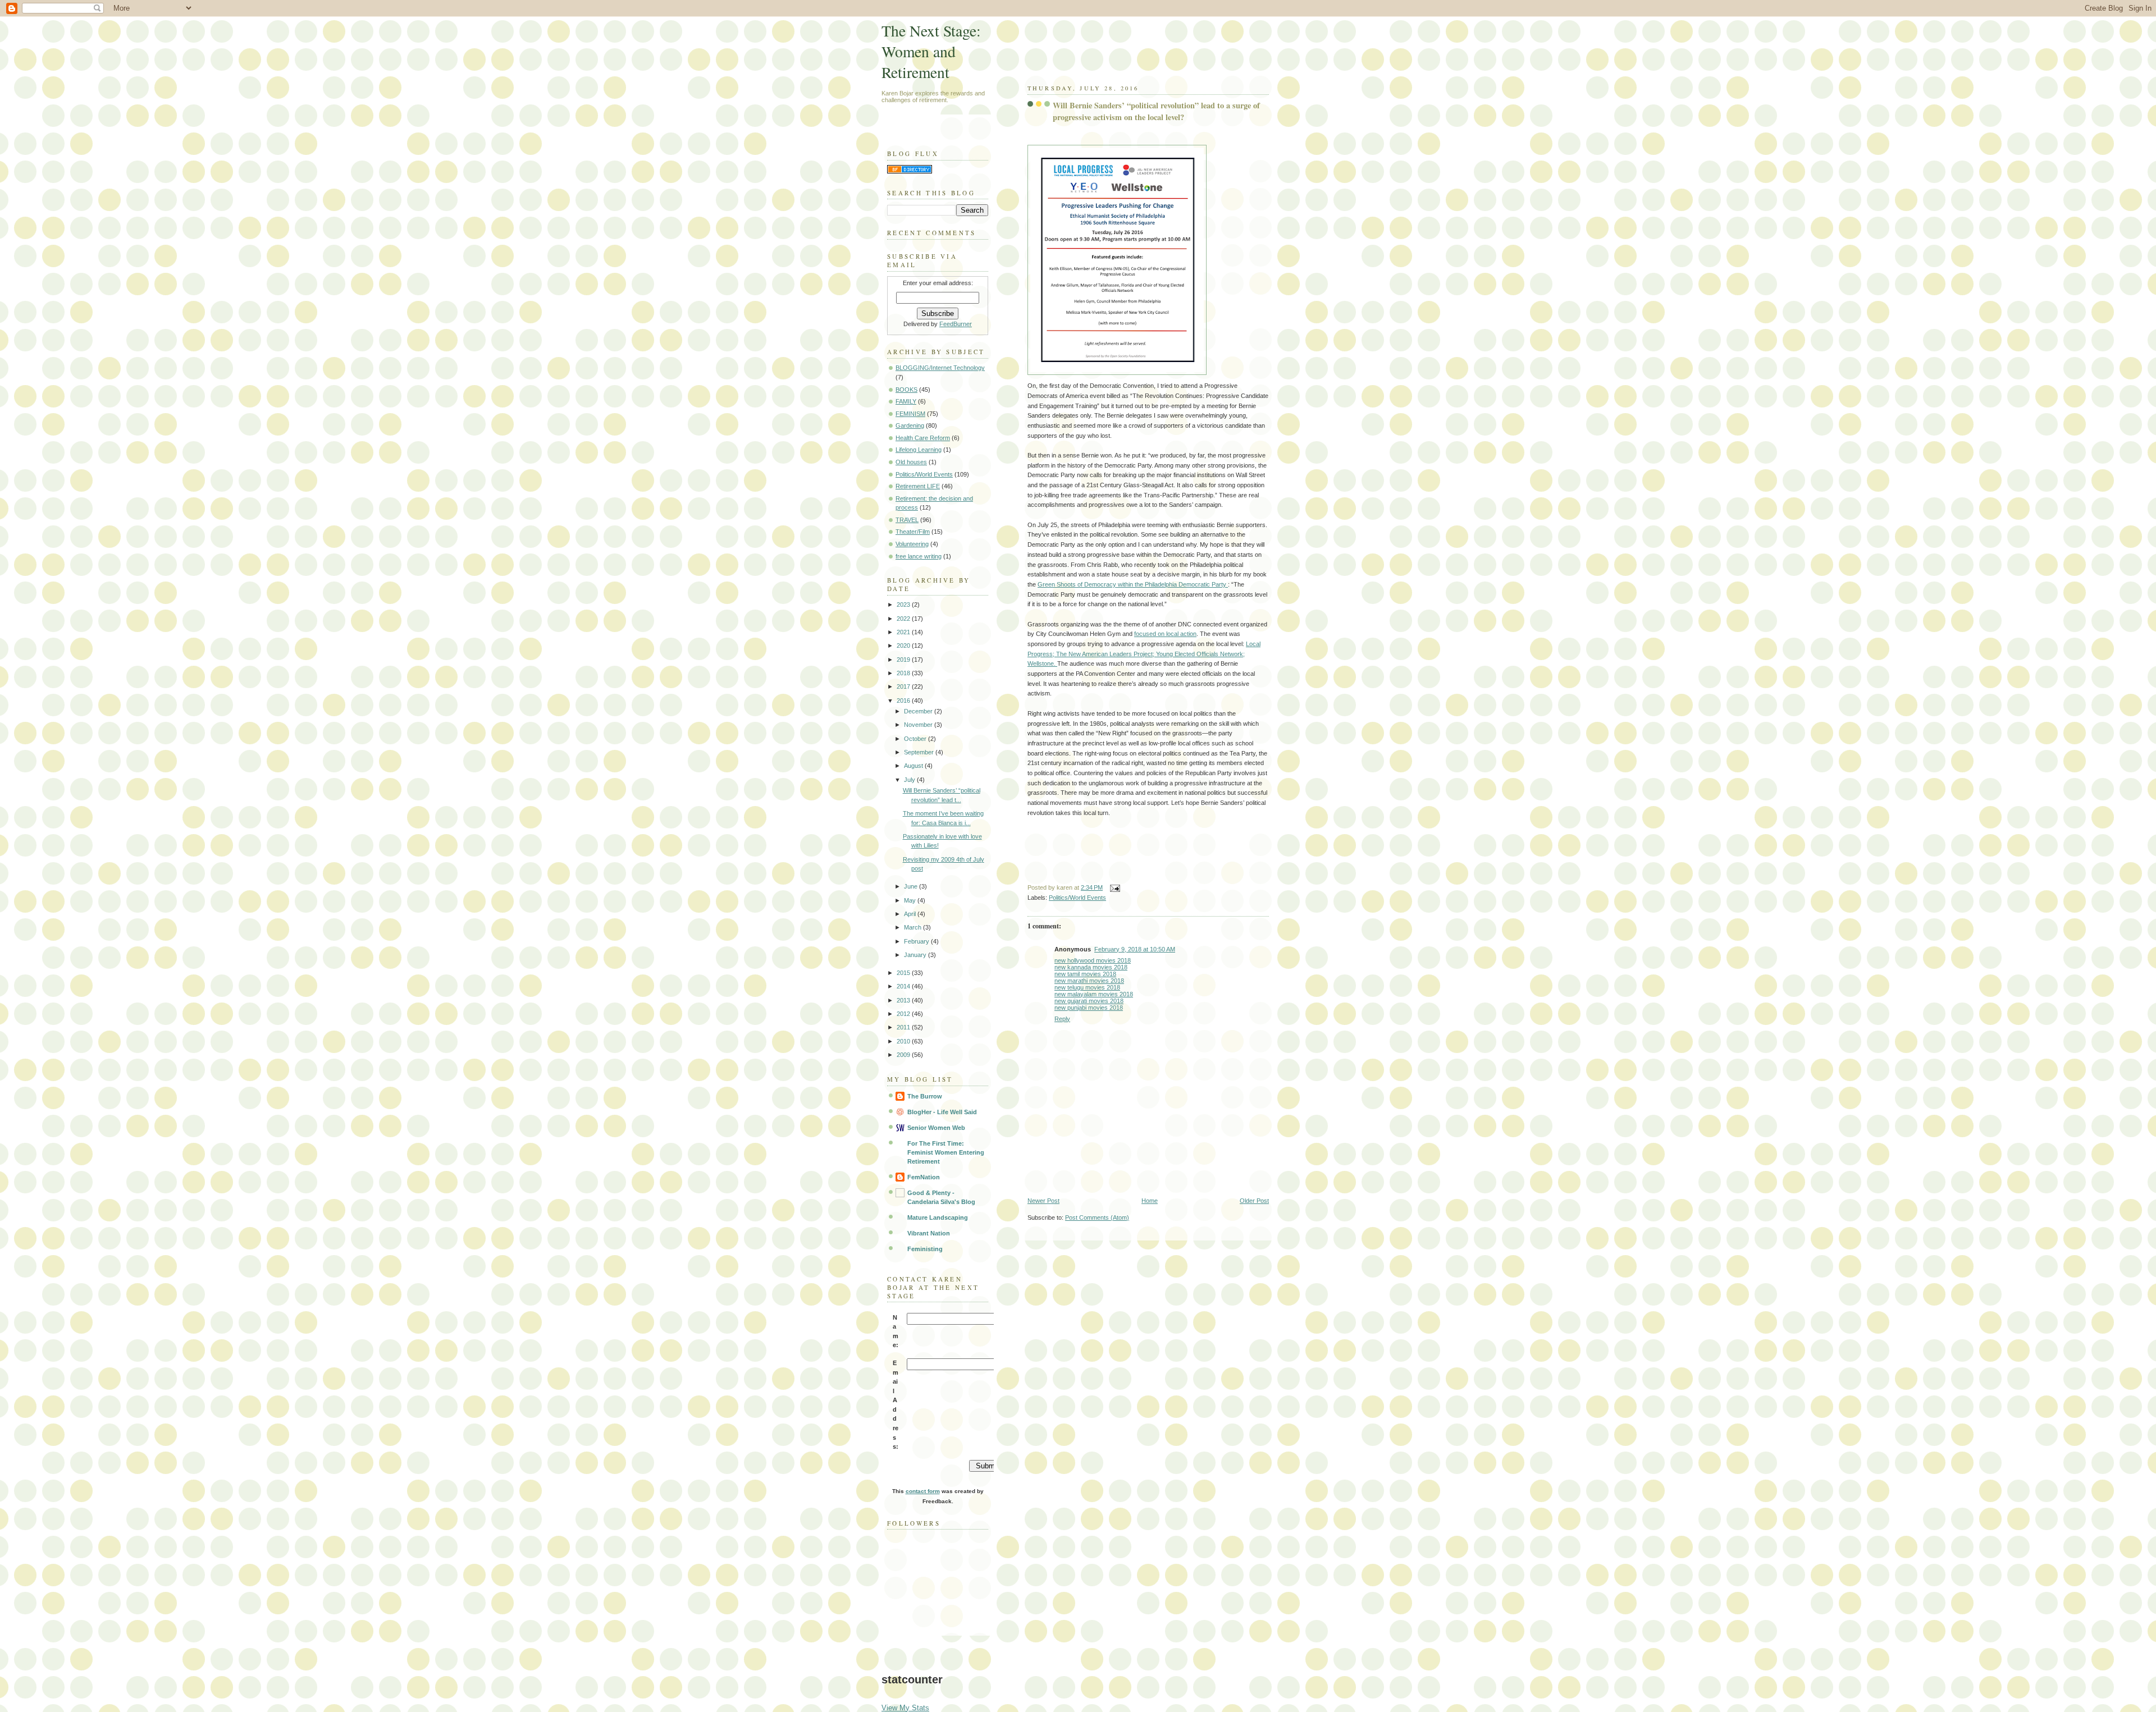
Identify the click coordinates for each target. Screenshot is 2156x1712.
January (916, 955)
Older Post (1254, 1201)
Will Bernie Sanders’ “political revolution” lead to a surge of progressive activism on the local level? (1156, 111)
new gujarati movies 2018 (1089, 1001)
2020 (904, 646)
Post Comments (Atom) (1097, 1217)
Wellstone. (1042, 663)
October (916, 739)
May (911, 900)
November (919, 725)
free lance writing (919, 556)
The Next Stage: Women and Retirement (931, 51)
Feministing (925, 1249)
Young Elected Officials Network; (1200, 654)
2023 (904, 605)
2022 (904, 619)
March (913, 927)
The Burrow (925, 1096)
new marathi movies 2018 (1089, 981)
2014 (904, 986)
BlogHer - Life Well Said (942, 1112)
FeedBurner (956, 324)
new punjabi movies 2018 (1089, 1008)
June (912, 886)
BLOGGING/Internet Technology (940, 368)
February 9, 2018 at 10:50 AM (1135, 949)
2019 (904, 660)
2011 (904, 1027)
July (910, 780)
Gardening (910, 425)
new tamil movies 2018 (1085, 974)
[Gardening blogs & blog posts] (910, 171)
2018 (904, 673)
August (914, 766)
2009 (904, 1055)
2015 (904, 973)
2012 (904, 1014)
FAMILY (906, 401)
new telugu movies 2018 (1087, 987)
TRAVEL (907, 520)
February (917, 941)
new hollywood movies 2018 (1093, 960)
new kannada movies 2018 (1091, 967)
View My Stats (905, 1708)
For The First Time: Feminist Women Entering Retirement (946, 1152)
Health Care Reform (923, 438)
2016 (904, 701)
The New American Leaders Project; (1106, 654)
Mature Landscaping (938, 1217)
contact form (923, 1491)
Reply (1062, 1019)
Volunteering (912, 544)
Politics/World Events (1077, 898)
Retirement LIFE (918, 486)
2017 (904, 686)
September (920, 752)
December (919, 711)
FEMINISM (910, 414)
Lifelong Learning (919, 450)
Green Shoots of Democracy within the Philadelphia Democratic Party (1133, 584)
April (911, 914)
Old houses (911, 462)
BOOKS (906, 390)
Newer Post (1043, 1201)
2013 (904, 1000)
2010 (904, 1041)
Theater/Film (913, 532)
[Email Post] (1113, 887)
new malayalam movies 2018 (1094, 994)
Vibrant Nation (929, 1233)
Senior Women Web (936, 1128)
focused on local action (1165, 634)
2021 (904, 632)
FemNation (924, 1177)
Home (1150, 1201)
